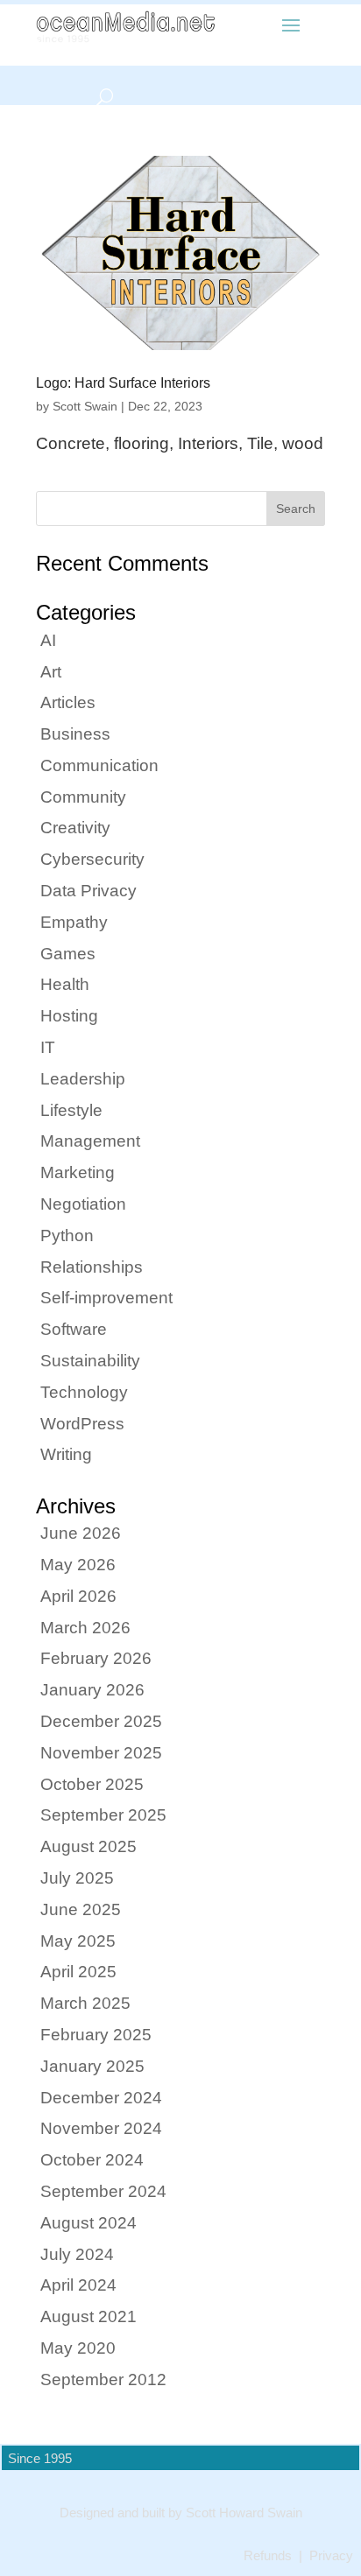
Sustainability (90, 1361)
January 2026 (92, 1690)
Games (68, 954)
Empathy (74, 922)
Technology (84, 1392)
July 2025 (77, 1878)
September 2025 (103, 1815)
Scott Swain (85, 406)
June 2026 (81, 1533)
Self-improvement (106, 1298)
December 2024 (101, 2098)
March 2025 (85, 2003)
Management (90, 1141)
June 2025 (81, 1909)
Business (75, 734)
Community (83, 797)
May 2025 (78, 1941)
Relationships (92, 1267)
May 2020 (78, 2348)
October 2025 (92, 1784)
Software (74, 1329)
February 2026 (96, 1658)
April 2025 (78, 1972)
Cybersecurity (92, 859)
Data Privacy (88, 891)
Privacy (331, 2556)
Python (67, 1235)
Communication (99, 765)
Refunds (268, 2556)
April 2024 (78, 2285)
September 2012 (103, 2379)
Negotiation (83, 1204)
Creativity (75, 828)
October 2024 (92, 2160)
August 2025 (88, 1846)
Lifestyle (71, 1110)
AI (48, 640)
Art (51, 672)
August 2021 (88, 2316)
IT (48, 1047)
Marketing (78, 1172)
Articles (68, 702)
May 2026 (78, 1565)
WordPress (82, 1424)
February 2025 (96, 2035)
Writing (66, 1454)
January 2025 (92, 2066)
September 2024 (103, 2191)
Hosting (69, 1016)
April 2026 (78, 1596)
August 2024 (88, 2223)
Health (65, 984)
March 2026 (85, 1628)
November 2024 (101, 2128)
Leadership (83, 1079)
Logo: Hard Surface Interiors (123, 383)
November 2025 (101, 1753)
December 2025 (101, 1721)
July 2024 (77, 2254)
